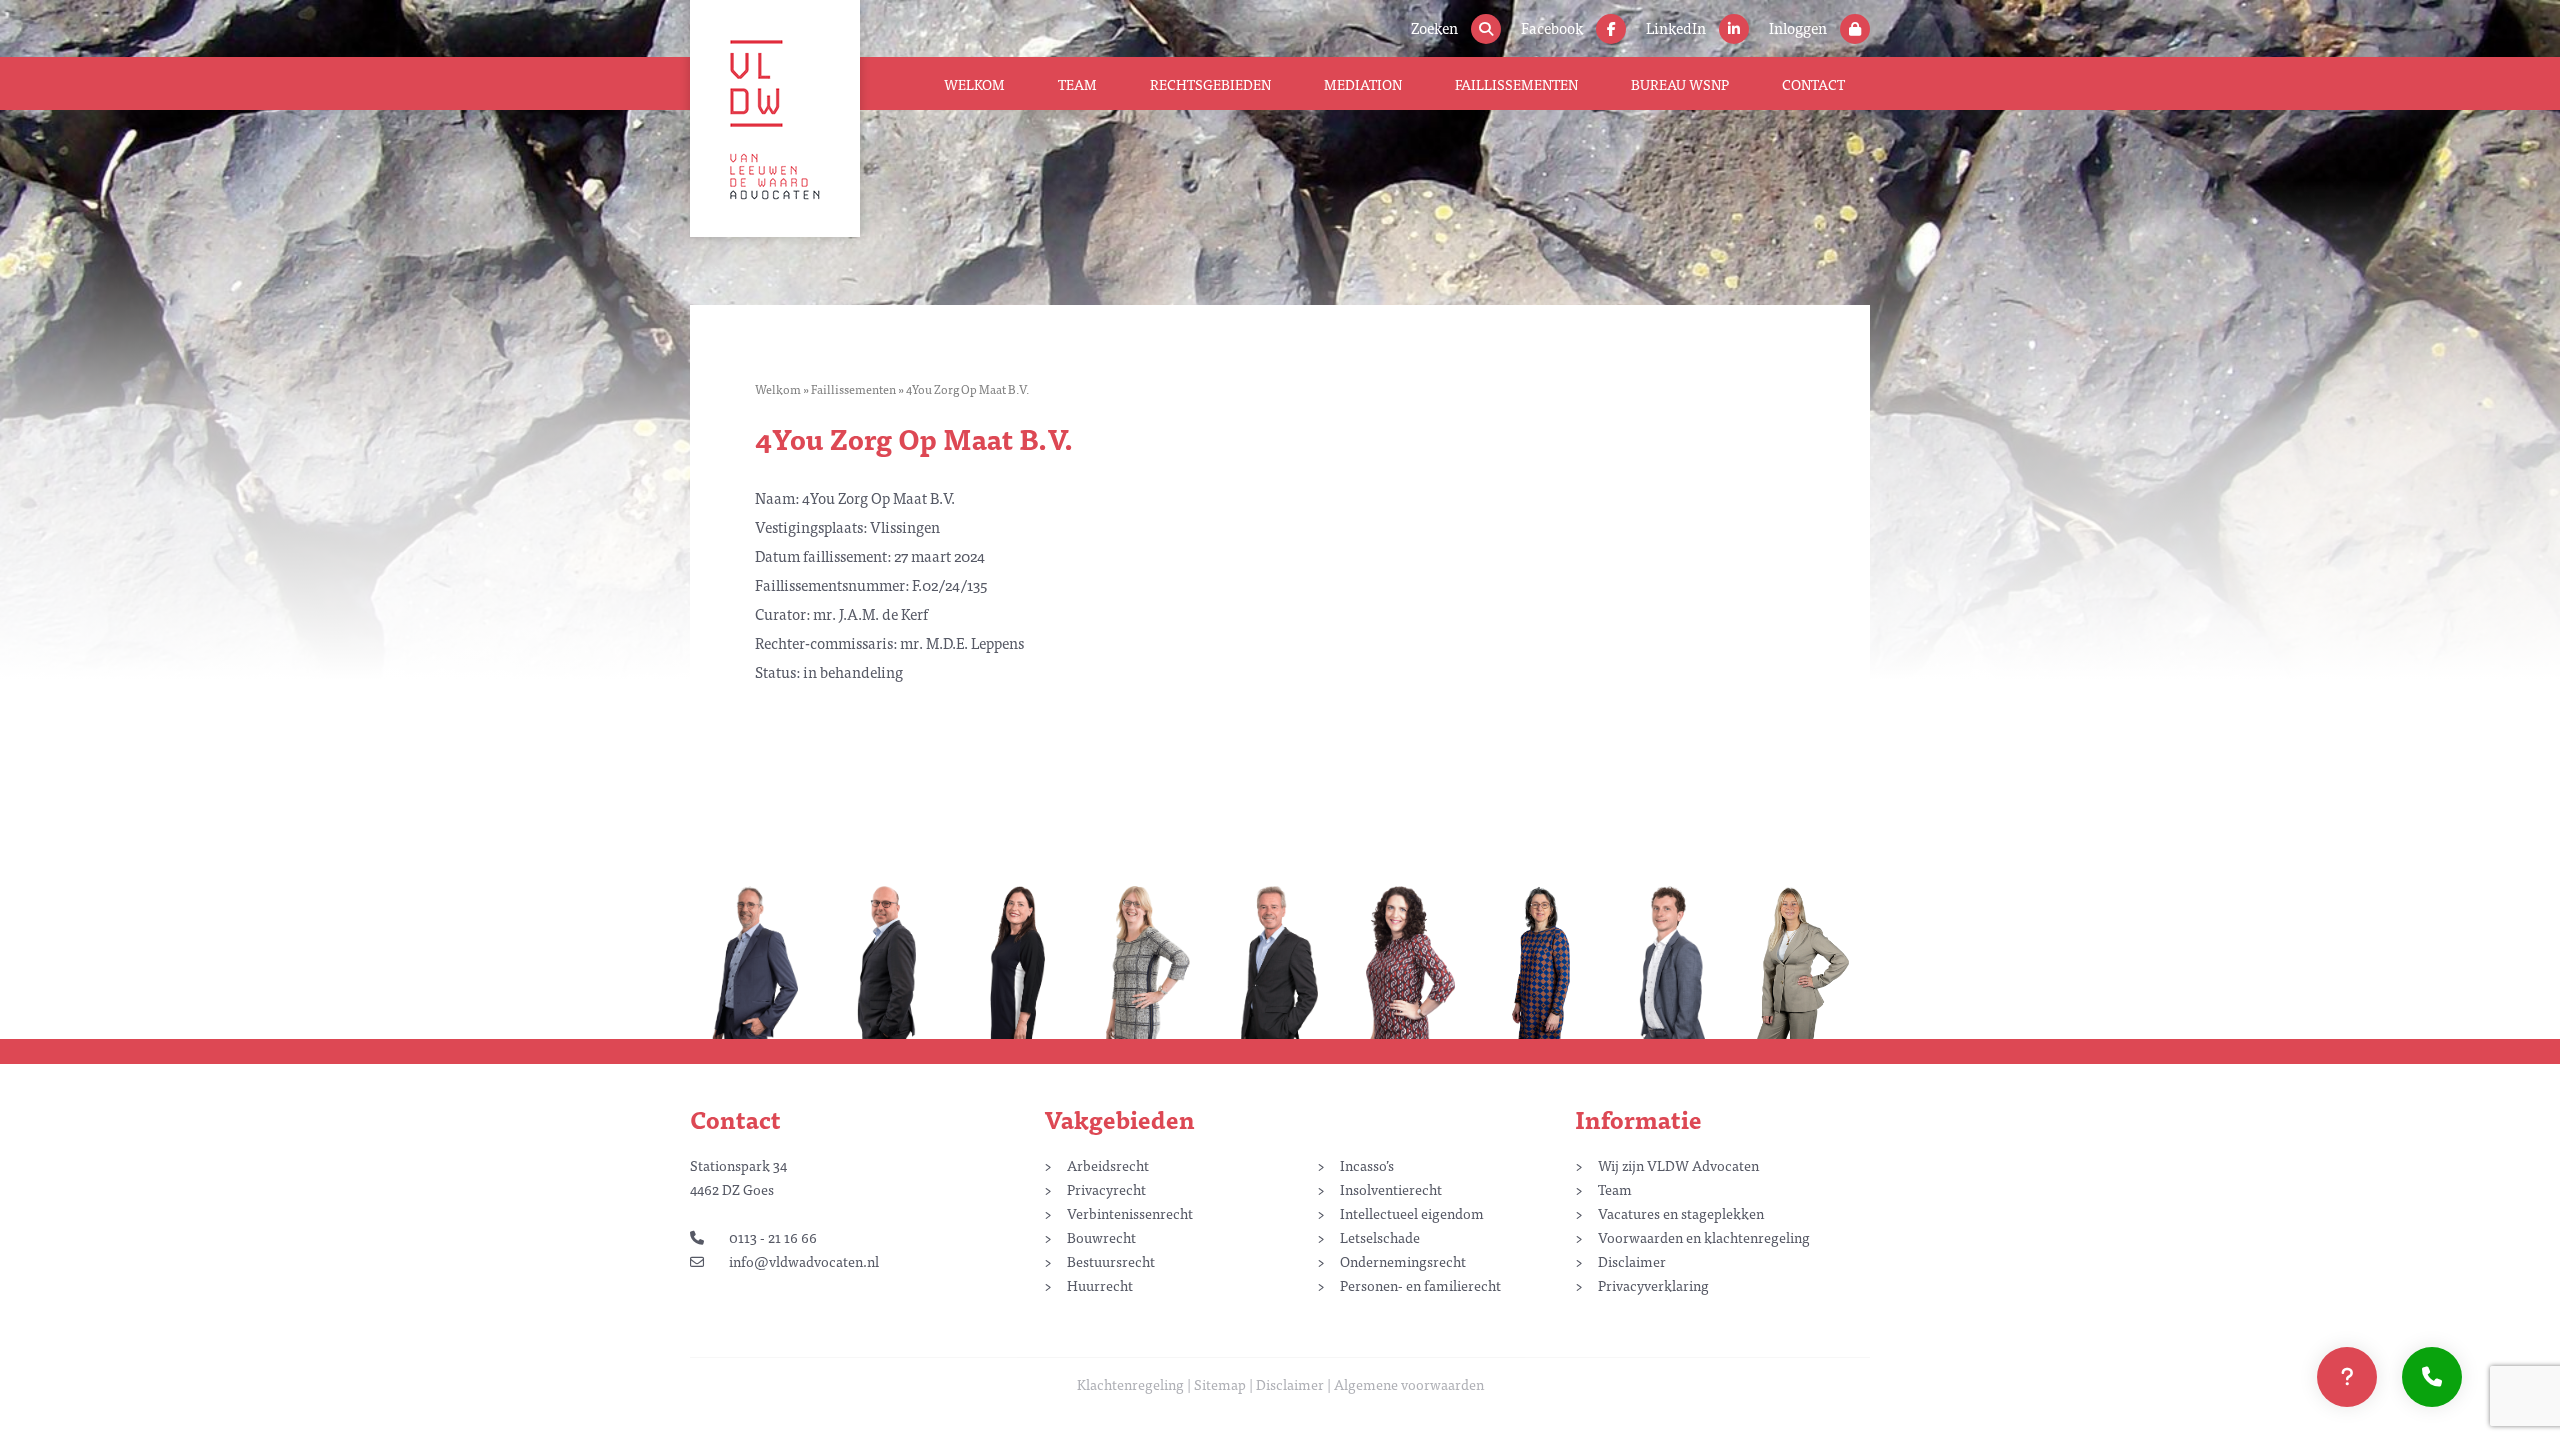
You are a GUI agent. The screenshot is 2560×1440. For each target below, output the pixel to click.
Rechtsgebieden (1210, 84)
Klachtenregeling (1130, 1384)
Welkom (974, 84)
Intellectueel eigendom (1412, 1213)
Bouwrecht (1101, 1237)
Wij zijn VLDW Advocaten (1678, 1165)
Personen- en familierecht (1420, 1285)
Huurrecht (1100, 1285)
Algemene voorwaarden (1409, 1384)
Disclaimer (1632, 1261)
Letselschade (1380, 1237)
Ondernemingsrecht (1403, 1261)
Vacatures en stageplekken (1681, 1213)
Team (1077, 84)
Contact (1813, 84)
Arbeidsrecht (1108, 1165)
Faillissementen (1516, 84)
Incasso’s (1367, 1165)
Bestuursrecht (1111, 1261)
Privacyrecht (1106, 1189)
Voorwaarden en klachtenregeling (1704, 1237)
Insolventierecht (1391, 1189)
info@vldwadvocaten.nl (804, 1261)
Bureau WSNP (1680, 84)
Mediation (1363, 84)
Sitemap (1220, 1384)
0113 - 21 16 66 (773, 1237)
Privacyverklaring (1653, 1285)
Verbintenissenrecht (1130, 1213)
